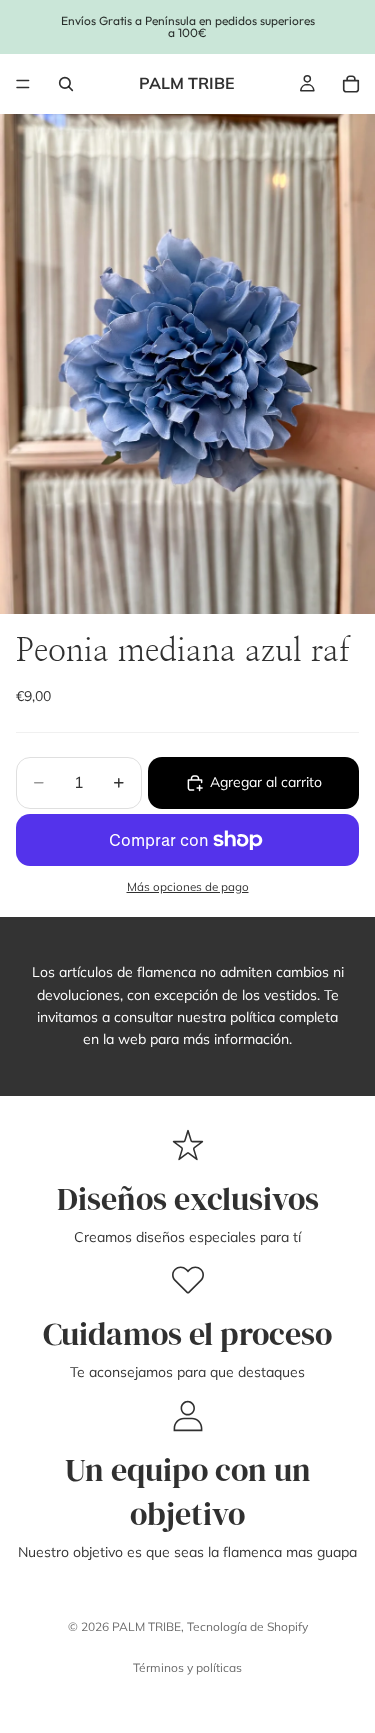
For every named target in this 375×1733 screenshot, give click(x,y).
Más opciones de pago (188, 886)
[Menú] (23, 84)
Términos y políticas (187, 1667)
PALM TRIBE (146, 1626)
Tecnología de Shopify (247, 1626)
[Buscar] (66, 84)
